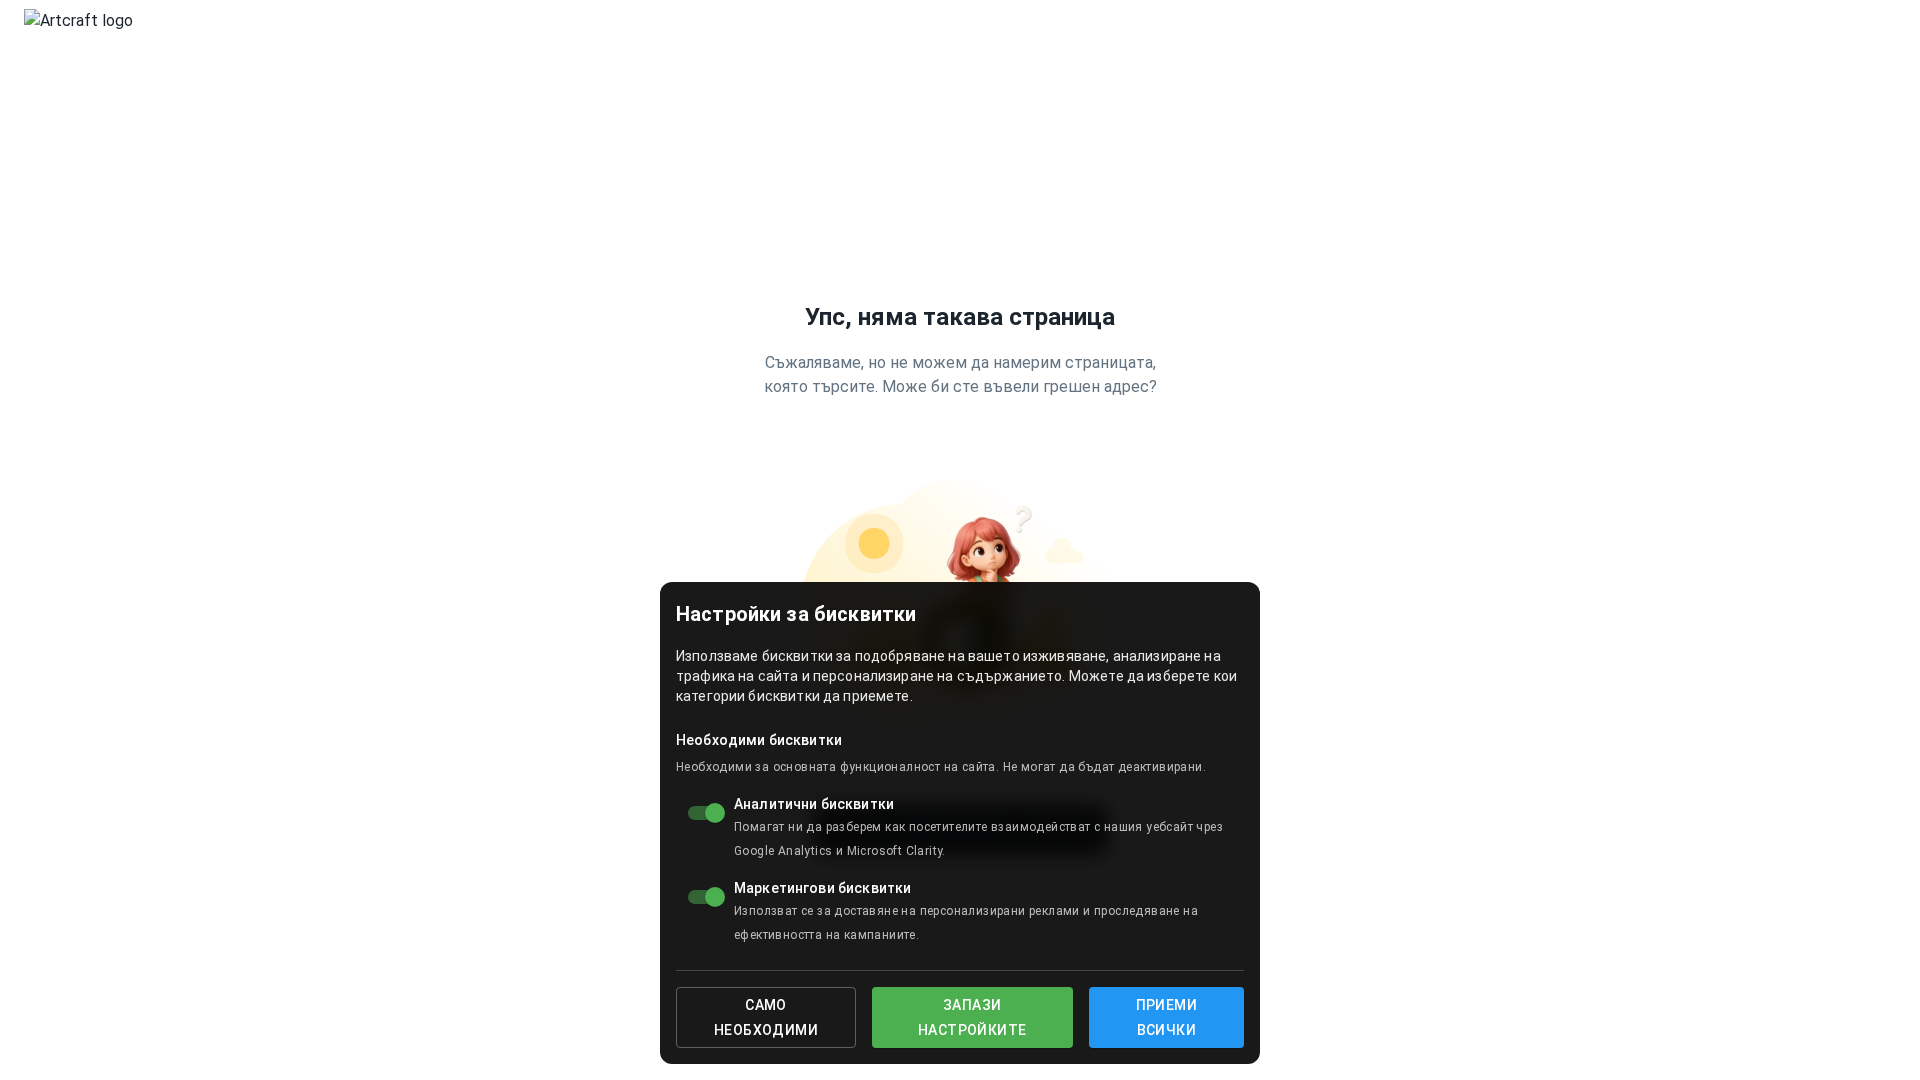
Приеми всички (1166, 1017)
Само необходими (766, 1017)
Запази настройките (972, 1017)
